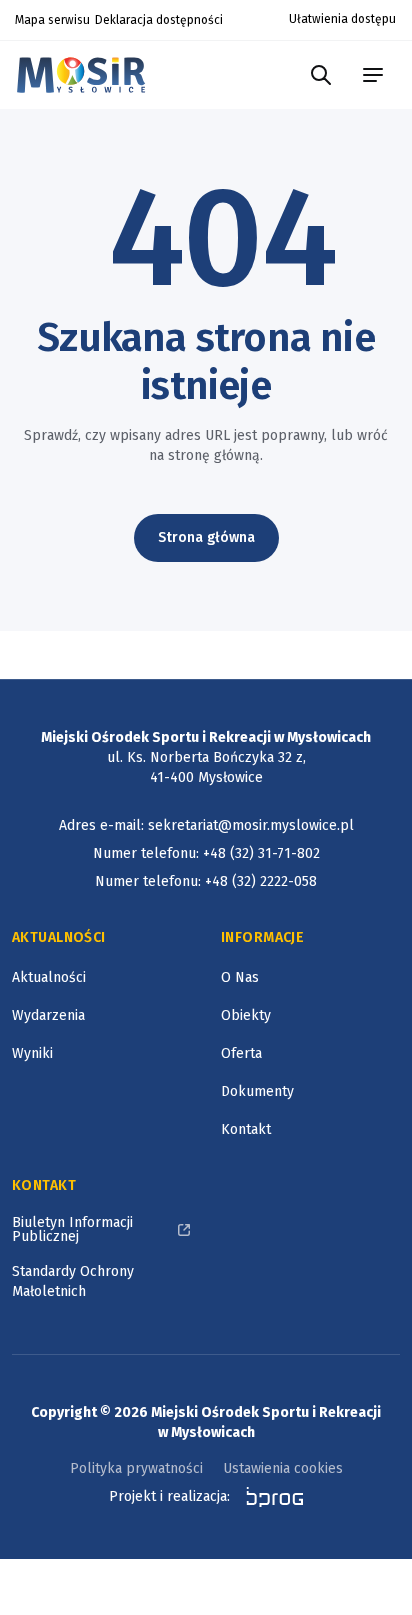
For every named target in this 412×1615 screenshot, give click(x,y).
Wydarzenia (48, 1015)
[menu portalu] (373, 75)
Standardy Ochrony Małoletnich (73, 1281)
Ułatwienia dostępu (342, 19)
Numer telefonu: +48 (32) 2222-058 (206, 881)
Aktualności (49, 977)
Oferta (241, 1053)
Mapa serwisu (52, 20)
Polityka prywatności (136, 1468)
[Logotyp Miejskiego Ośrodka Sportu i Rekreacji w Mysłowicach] (86, 74)
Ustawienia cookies (283, 1468)
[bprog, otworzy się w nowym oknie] (268, 1497)
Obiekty (246, 1015)
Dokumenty (257, 1091)
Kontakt (246, 1129)
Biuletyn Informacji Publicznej (72, 1229)
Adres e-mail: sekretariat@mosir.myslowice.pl (206, 825)
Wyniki (32, 1053)
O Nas (240, 977)
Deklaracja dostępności (159, 20)
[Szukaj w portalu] (321, 75)
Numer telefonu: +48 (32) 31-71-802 (206, 853)
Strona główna (206, 537)
